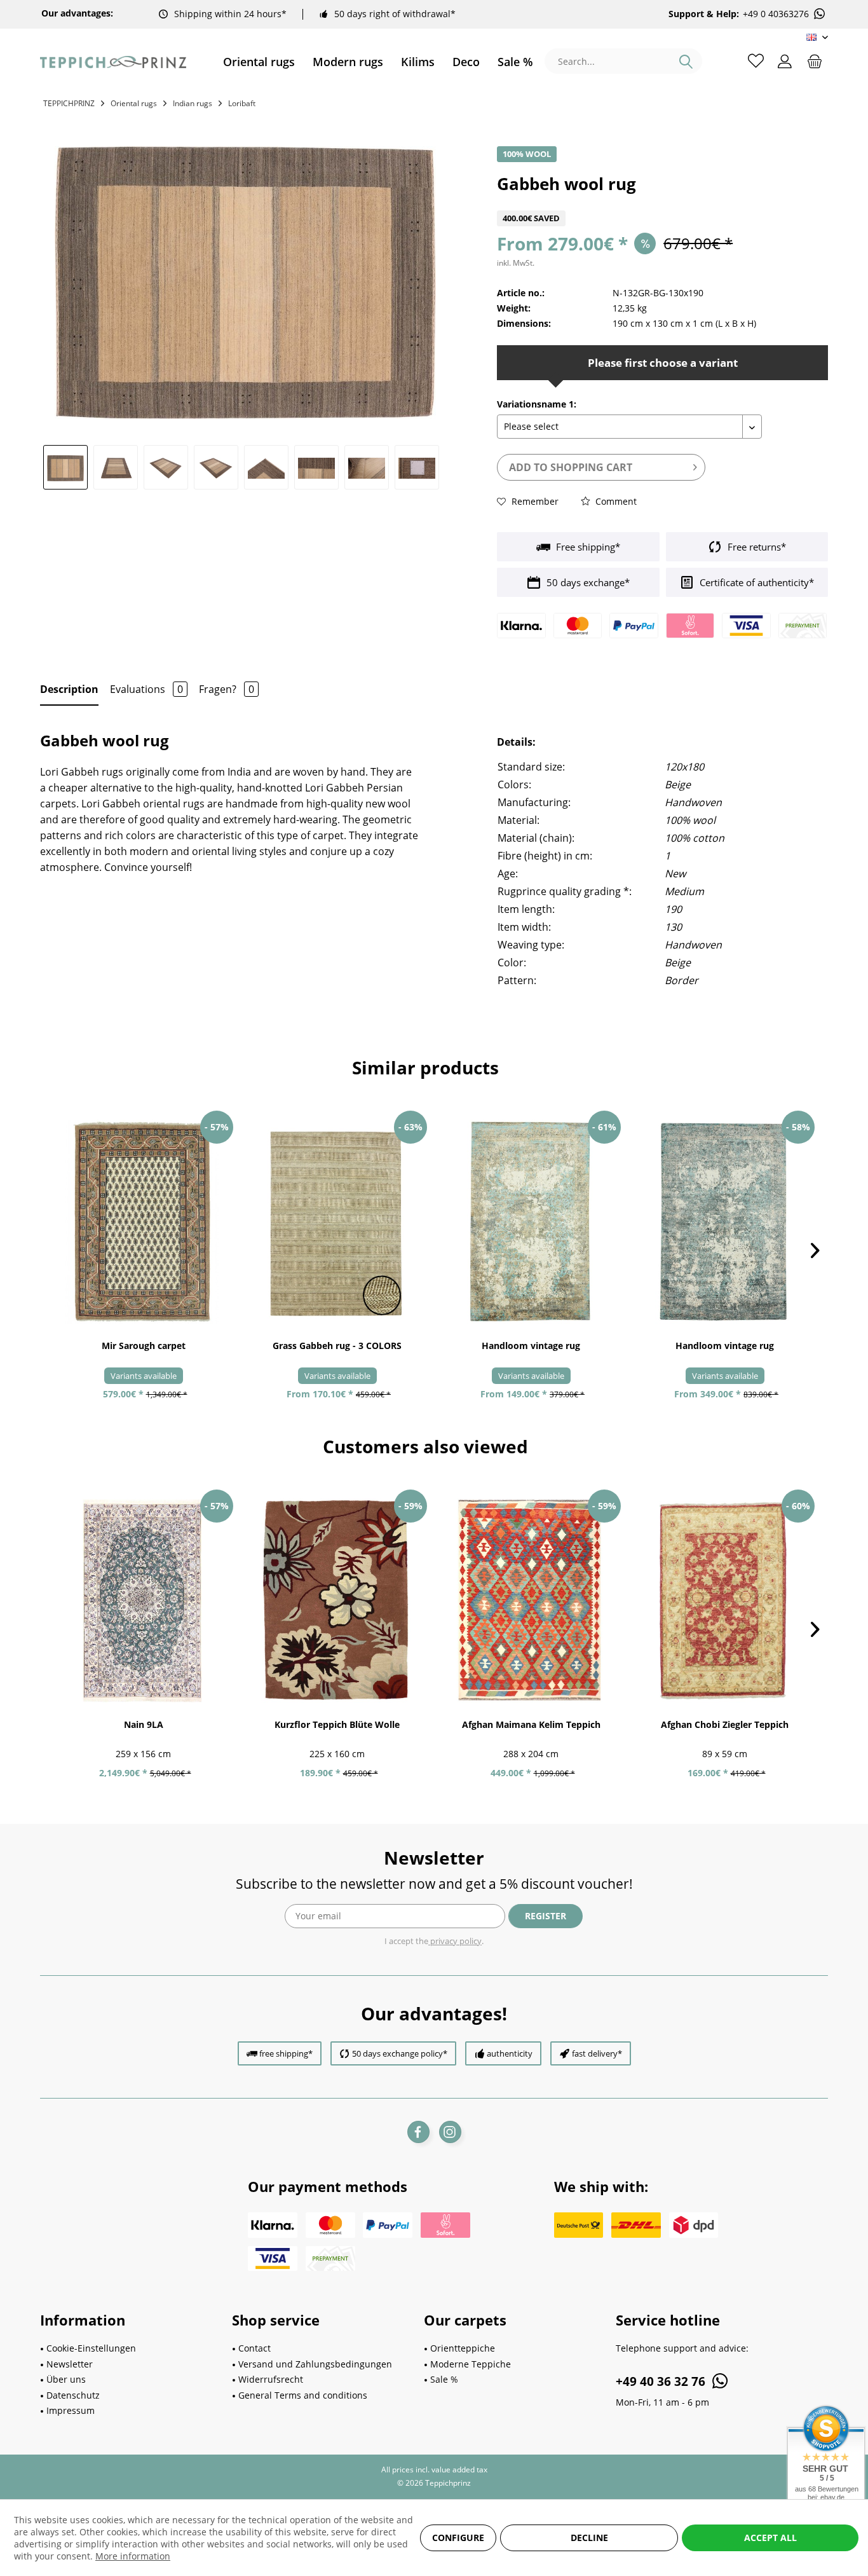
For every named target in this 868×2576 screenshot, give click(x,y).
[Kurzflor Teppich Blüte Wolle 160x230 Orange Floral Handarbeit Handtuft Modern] (337, 1601)
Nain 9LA (144, 1724)
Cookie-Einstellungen (91, 2348)
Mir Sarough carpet (144, 1346)
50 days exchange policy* (400, 2053)
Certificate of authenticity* (756, 582)
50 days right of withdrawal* (395, 14)
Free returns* (756, 547)
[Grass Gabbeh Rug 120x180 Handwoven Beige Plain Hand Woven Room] (337, 1222)
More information (133, 2556)
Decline (589, 2538)
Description (69, 689)
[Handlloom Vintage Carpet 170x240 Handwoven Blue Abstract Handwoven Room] (725, 1222)
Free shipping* (587, 547)
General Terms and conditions (303, 2395)
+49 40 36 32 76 (662, 2381)
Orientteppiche (463, 2348)
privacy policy (455, 1941)
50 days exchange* (587, 582)
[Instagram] (450, 2132)
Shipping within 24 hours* (230, 14)
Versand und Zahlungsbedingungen (315, 2364)
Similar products (425, 1067)
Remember (534, 501)
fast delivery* (597, 2053)
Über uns (66, 2379)
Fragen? (227, 689)
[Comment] (662, 202)
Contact (254, 2348)
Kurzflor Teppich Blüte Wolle (337, 1724)
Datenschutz (73, 2395)
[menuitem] (259, 62)
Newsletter (70, 2364)
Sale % (444, 2379)
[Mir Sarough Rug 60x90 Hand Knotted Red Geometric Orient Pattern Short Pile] (143, 1222)
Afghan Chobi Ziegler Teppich (725, 1724)
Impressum (71, 2410)
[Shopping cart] (815, 60)
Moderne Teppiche (471, 2364)
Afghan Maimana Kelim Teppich (531, 1724)
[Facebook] (418, 2132)
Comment (615, 501)
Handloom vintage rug (531, 1346)
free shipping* (286, 2053)
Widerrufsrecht (271, 2379)
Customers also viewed (425, 1446)
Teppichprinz (69, 103)
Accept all (770, 2538)
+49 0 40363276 (776, 14)
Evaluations (146, 689)
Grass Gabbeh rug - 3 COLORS (337, 1346)
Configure (458, 2538)
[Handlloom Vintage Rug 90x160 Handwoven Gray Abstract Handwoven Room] (531, 1222)
